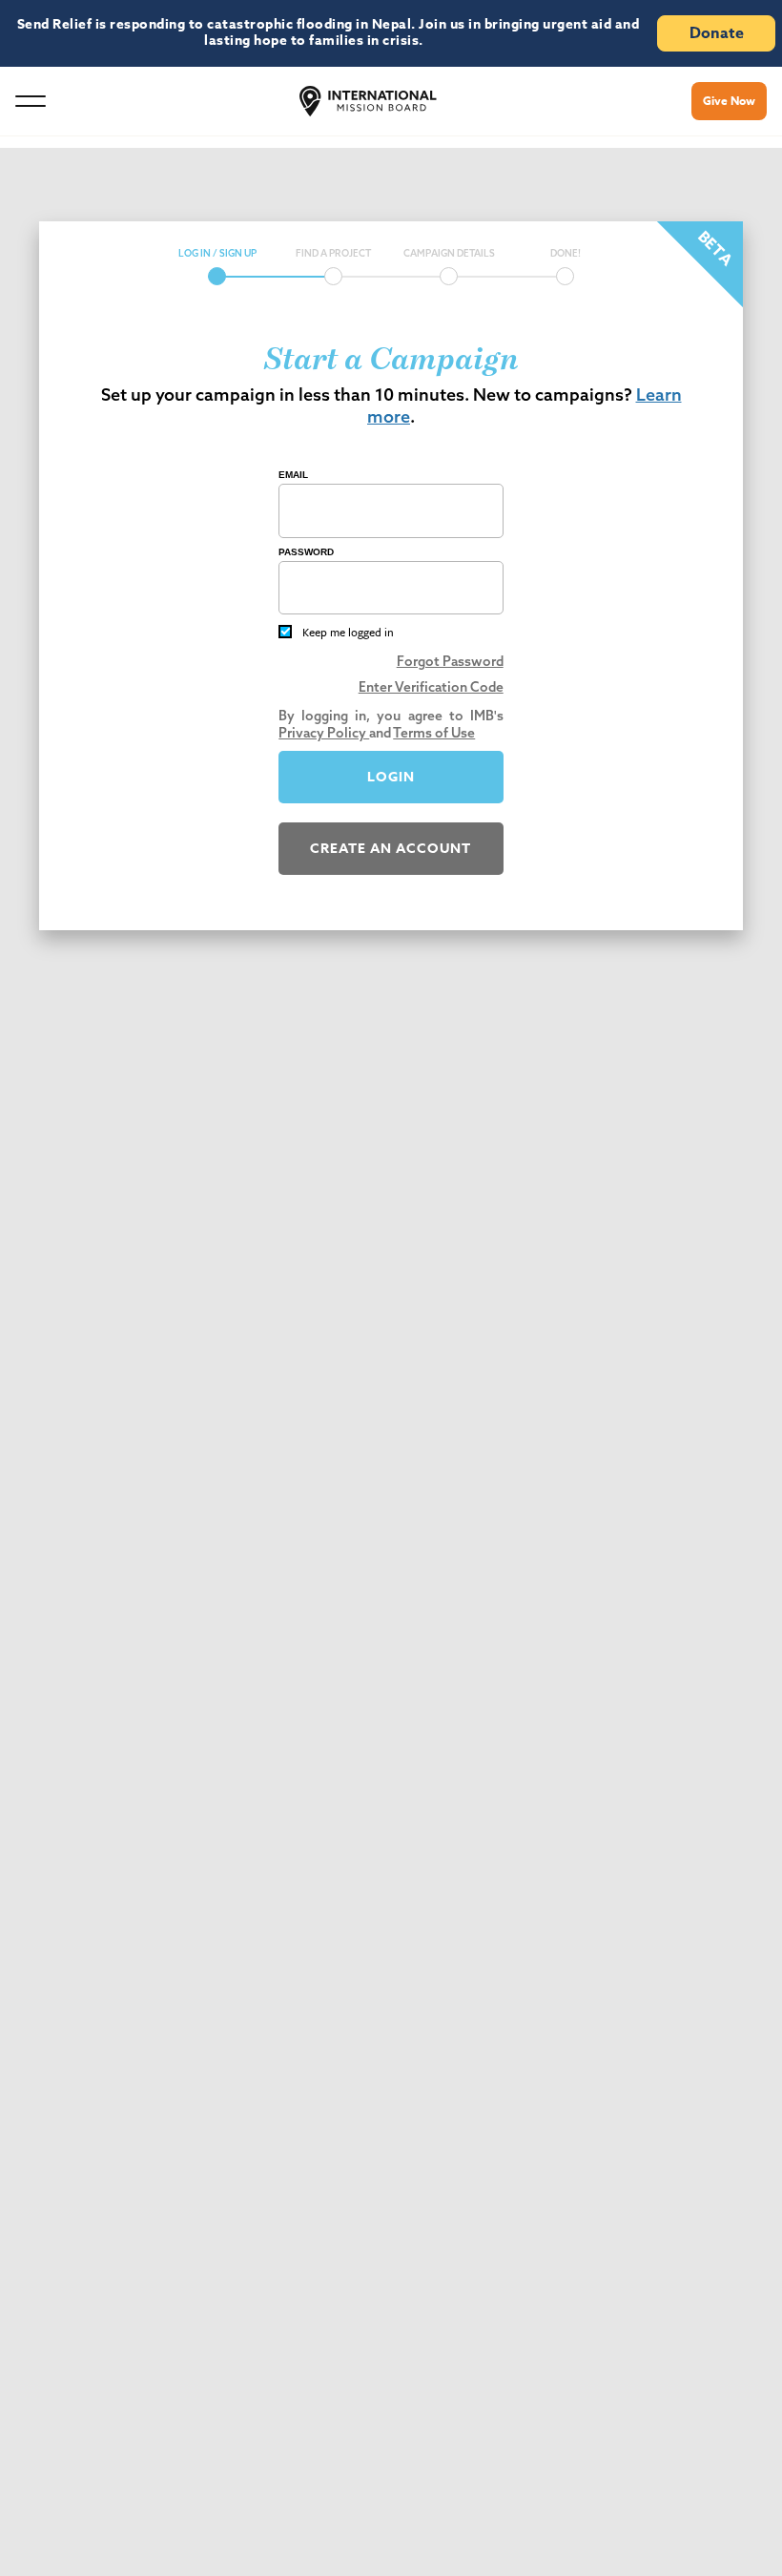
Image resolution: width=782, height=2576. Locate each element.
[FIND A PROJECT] (333, 276)
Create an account (391, 849)
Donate (717, 33)
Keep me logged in (348, 632)
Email (293, 475)
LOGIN (391, 777)
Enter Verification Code (431, 687)
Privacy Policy (324, 733)
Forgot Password (450, 661)
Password (306, 552)
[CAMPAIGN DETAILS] (449, 276)
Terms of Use (434, 733)
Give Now (729, 101)
